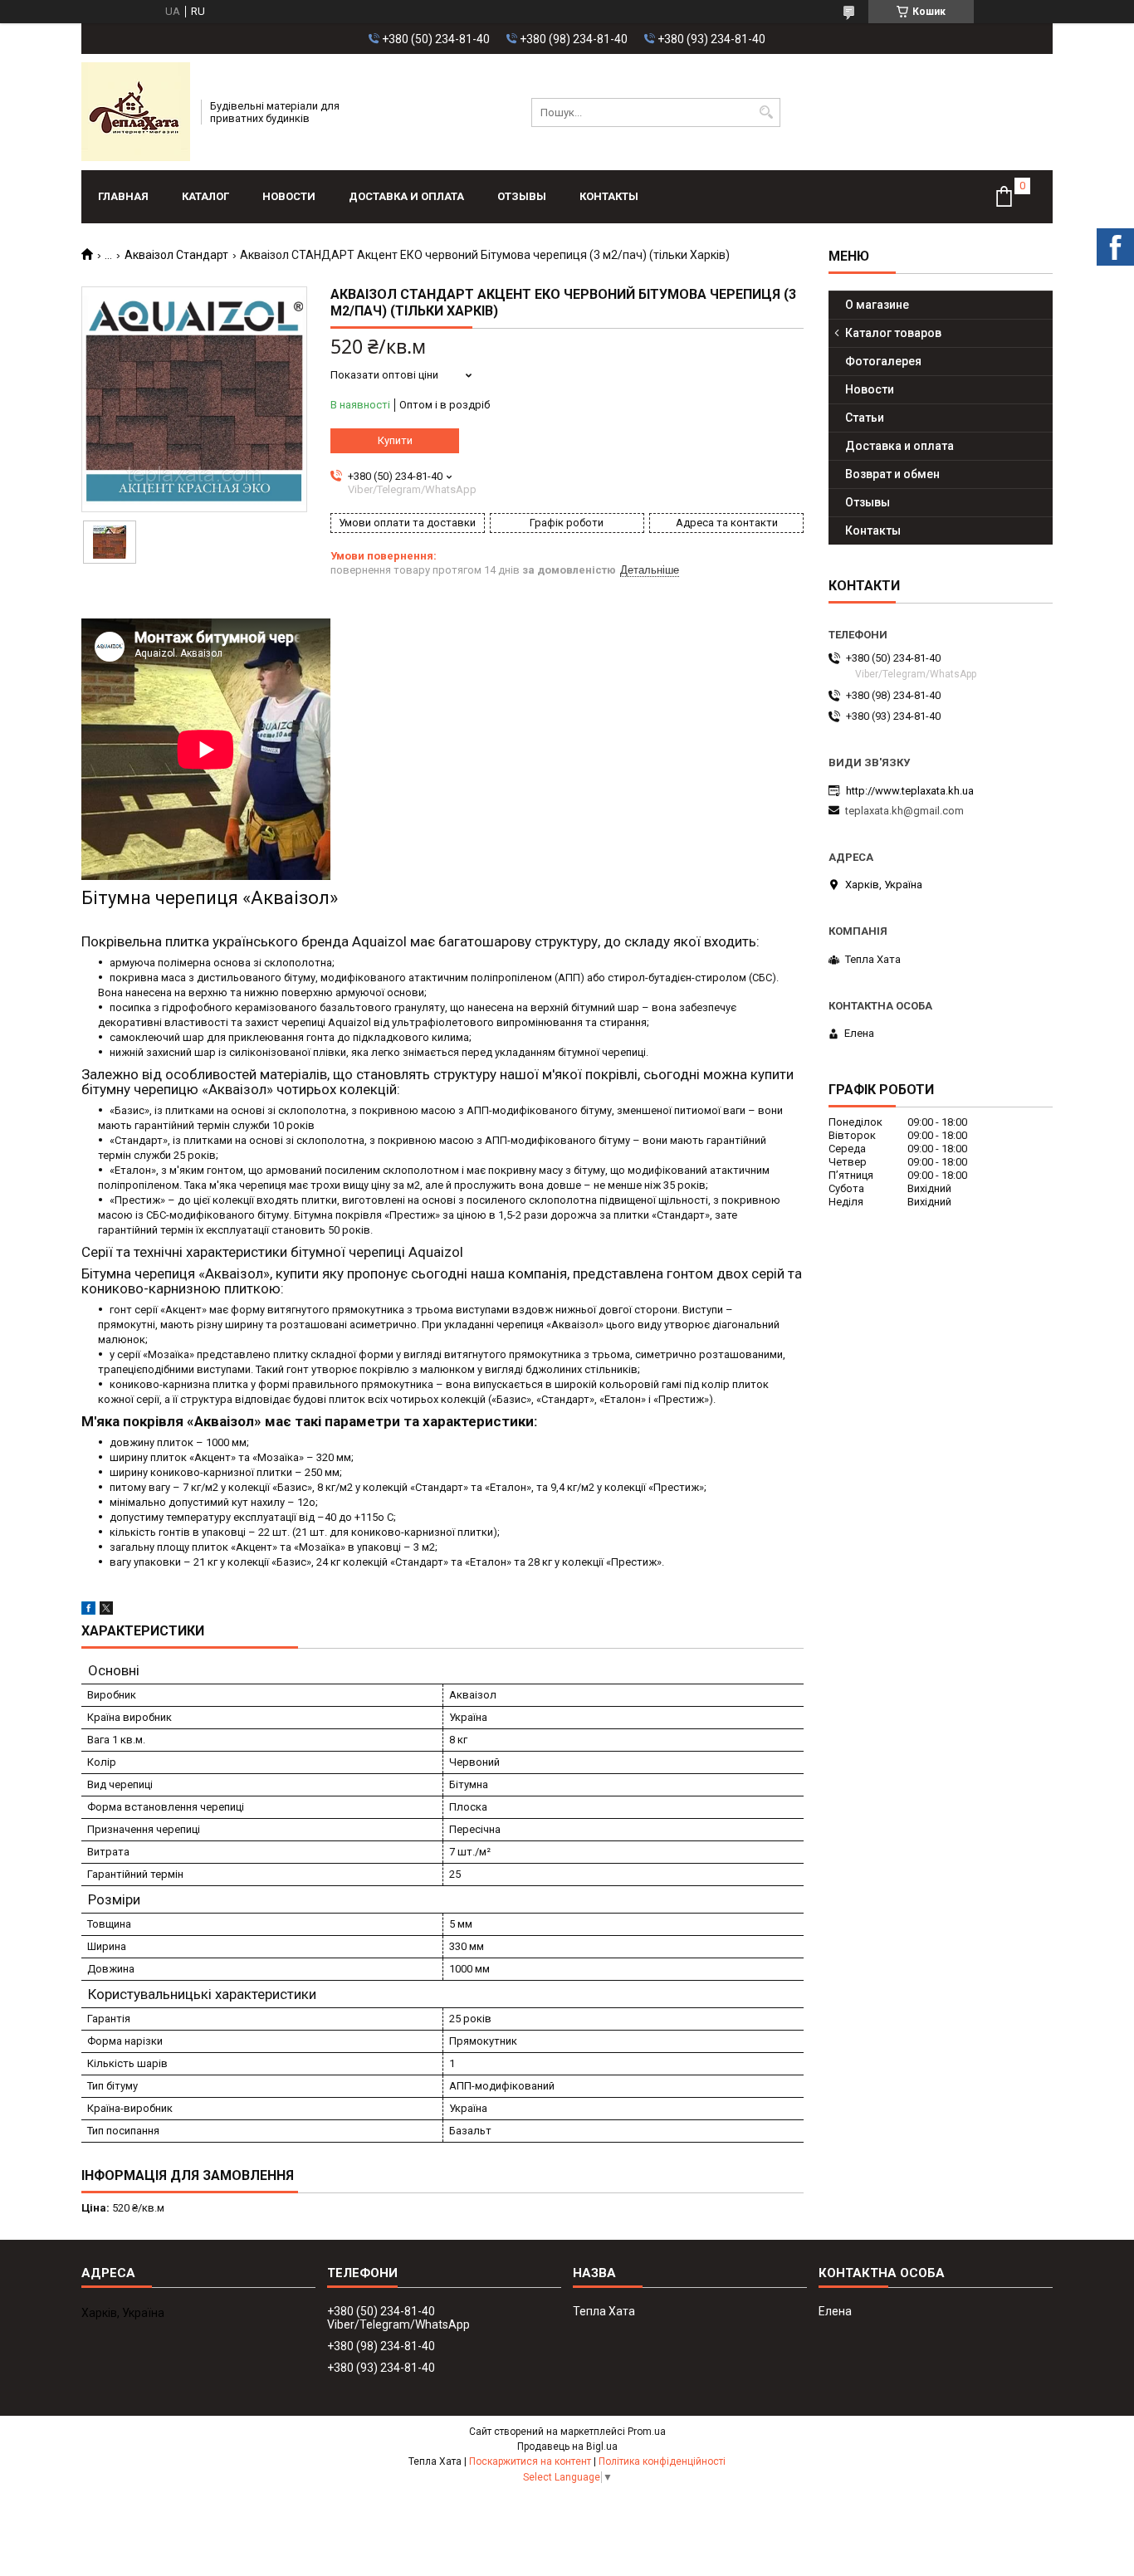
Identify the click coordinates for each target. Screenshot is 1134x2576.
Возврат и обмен (892, 474)
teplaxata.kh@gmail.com (904, 811)
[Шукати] (766, 112)
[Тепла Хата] (136, 112)
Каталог (205, 196)
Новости (289, 196)
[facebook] (88, 1611)
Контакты (609, 196)
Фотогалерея (883, 361)
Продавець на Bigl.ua (567, 2446)
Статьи (865, 418)
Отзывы (522, 196)
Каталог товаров (893, 333)
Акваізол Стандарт (176, 255)
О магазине (877, 305)
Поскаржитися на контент (530, 2461)
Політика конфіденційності (662, 2461)
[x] (106, 1611)
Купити (395, 440)
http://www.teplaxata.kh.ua (910, 791)
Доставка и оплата (406, 196)
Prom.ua (647, 2432)
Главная (123, 196)
